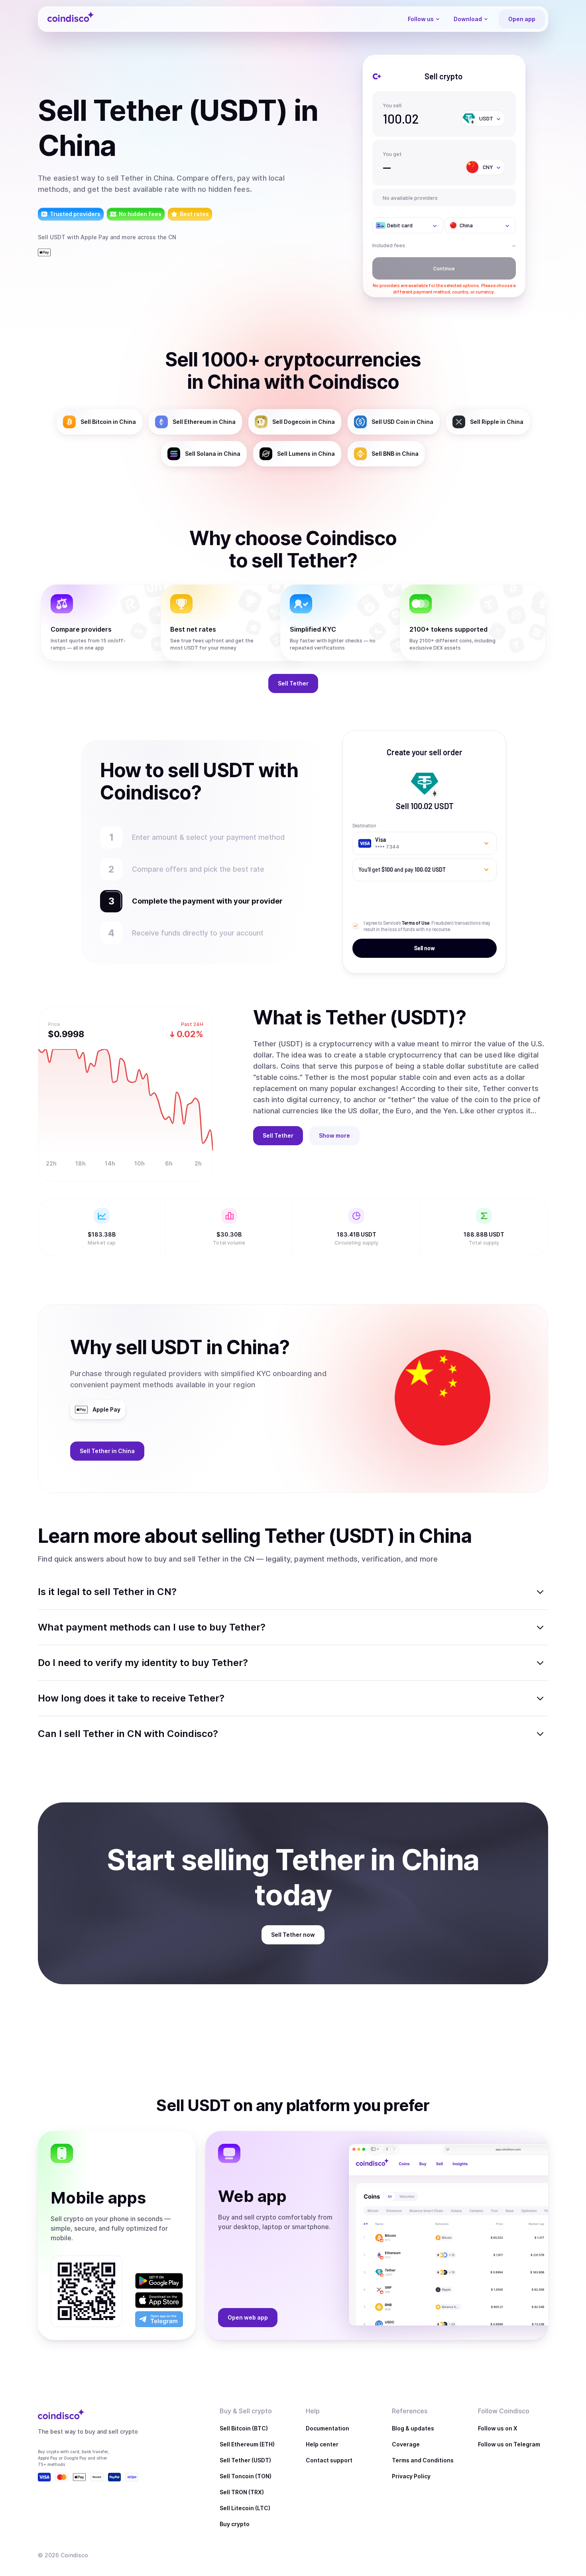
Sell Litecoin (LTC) (245, 2508)
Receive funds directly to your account (198, 933)
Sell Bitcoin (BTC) (244, 2428)
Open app (522, 19)
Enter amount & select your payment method (212, 837)
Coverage (406, 2444)
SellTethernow (293, 1935)
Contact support (329, 2460)
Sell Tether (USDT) (245, 2460)
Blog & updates (413, 2428)
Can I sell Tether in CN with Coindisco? (128, 1734)
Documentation (327, 2428)
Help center (322, 2444)
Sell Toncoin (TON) (246, 2476)
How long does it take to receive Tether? (131, 1698)
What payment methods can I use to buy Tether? (152, 1627)
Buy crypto (235, 2524)
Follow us (421, 19)
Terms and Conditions (423, 2460)
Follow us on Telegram (509, 2444)
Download (468, 19)
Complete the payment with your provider (203, 901)
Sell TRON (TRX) (242, 2492)
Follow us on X (498, 2428)
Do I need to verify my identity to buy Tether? (143, 1663)
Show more (334, 1135)
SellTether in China (107, 1451)
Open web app (248, 2317)
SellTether (293, 683)
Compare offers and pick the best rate (198, 869)
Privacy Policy (411, 2476)
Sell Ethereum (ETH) (247, 2444)
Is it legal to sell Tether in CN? (107, 1592)
